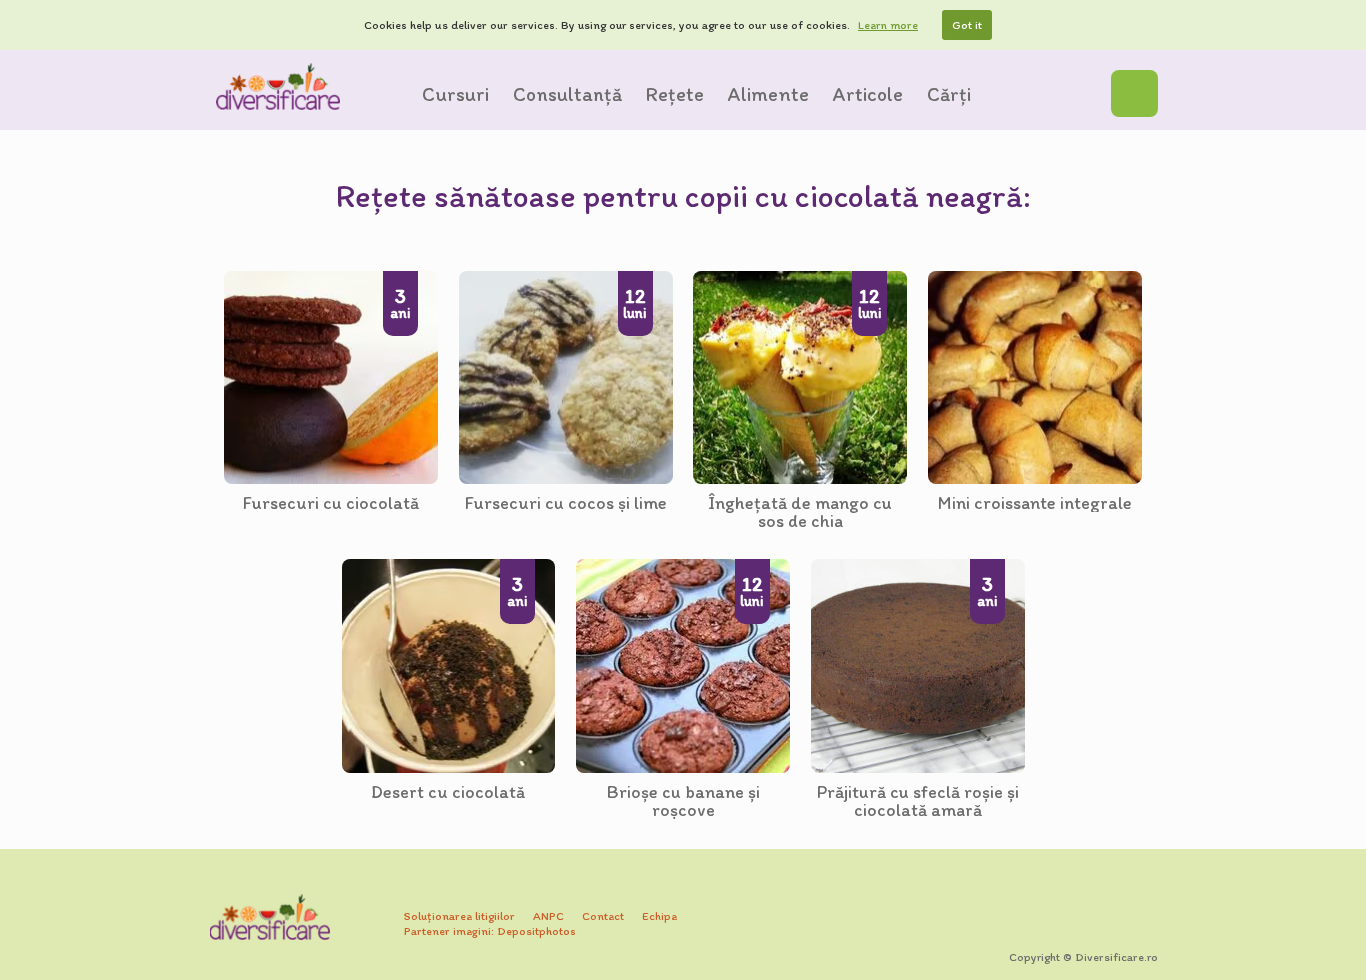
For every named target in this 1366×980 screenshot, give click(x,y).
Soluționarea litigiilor (459, 916)
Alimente (768, 94)
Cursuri (455, 94)
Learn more (888, 25)
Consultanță (567, 94)
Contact (603, 916)
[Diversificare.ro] (278, 86)
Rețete (675, 94)
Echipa (659, 916)
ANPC (548, 916)
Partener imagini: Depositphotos (490, 931)
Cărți (949, 94)
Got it (967, 25)
